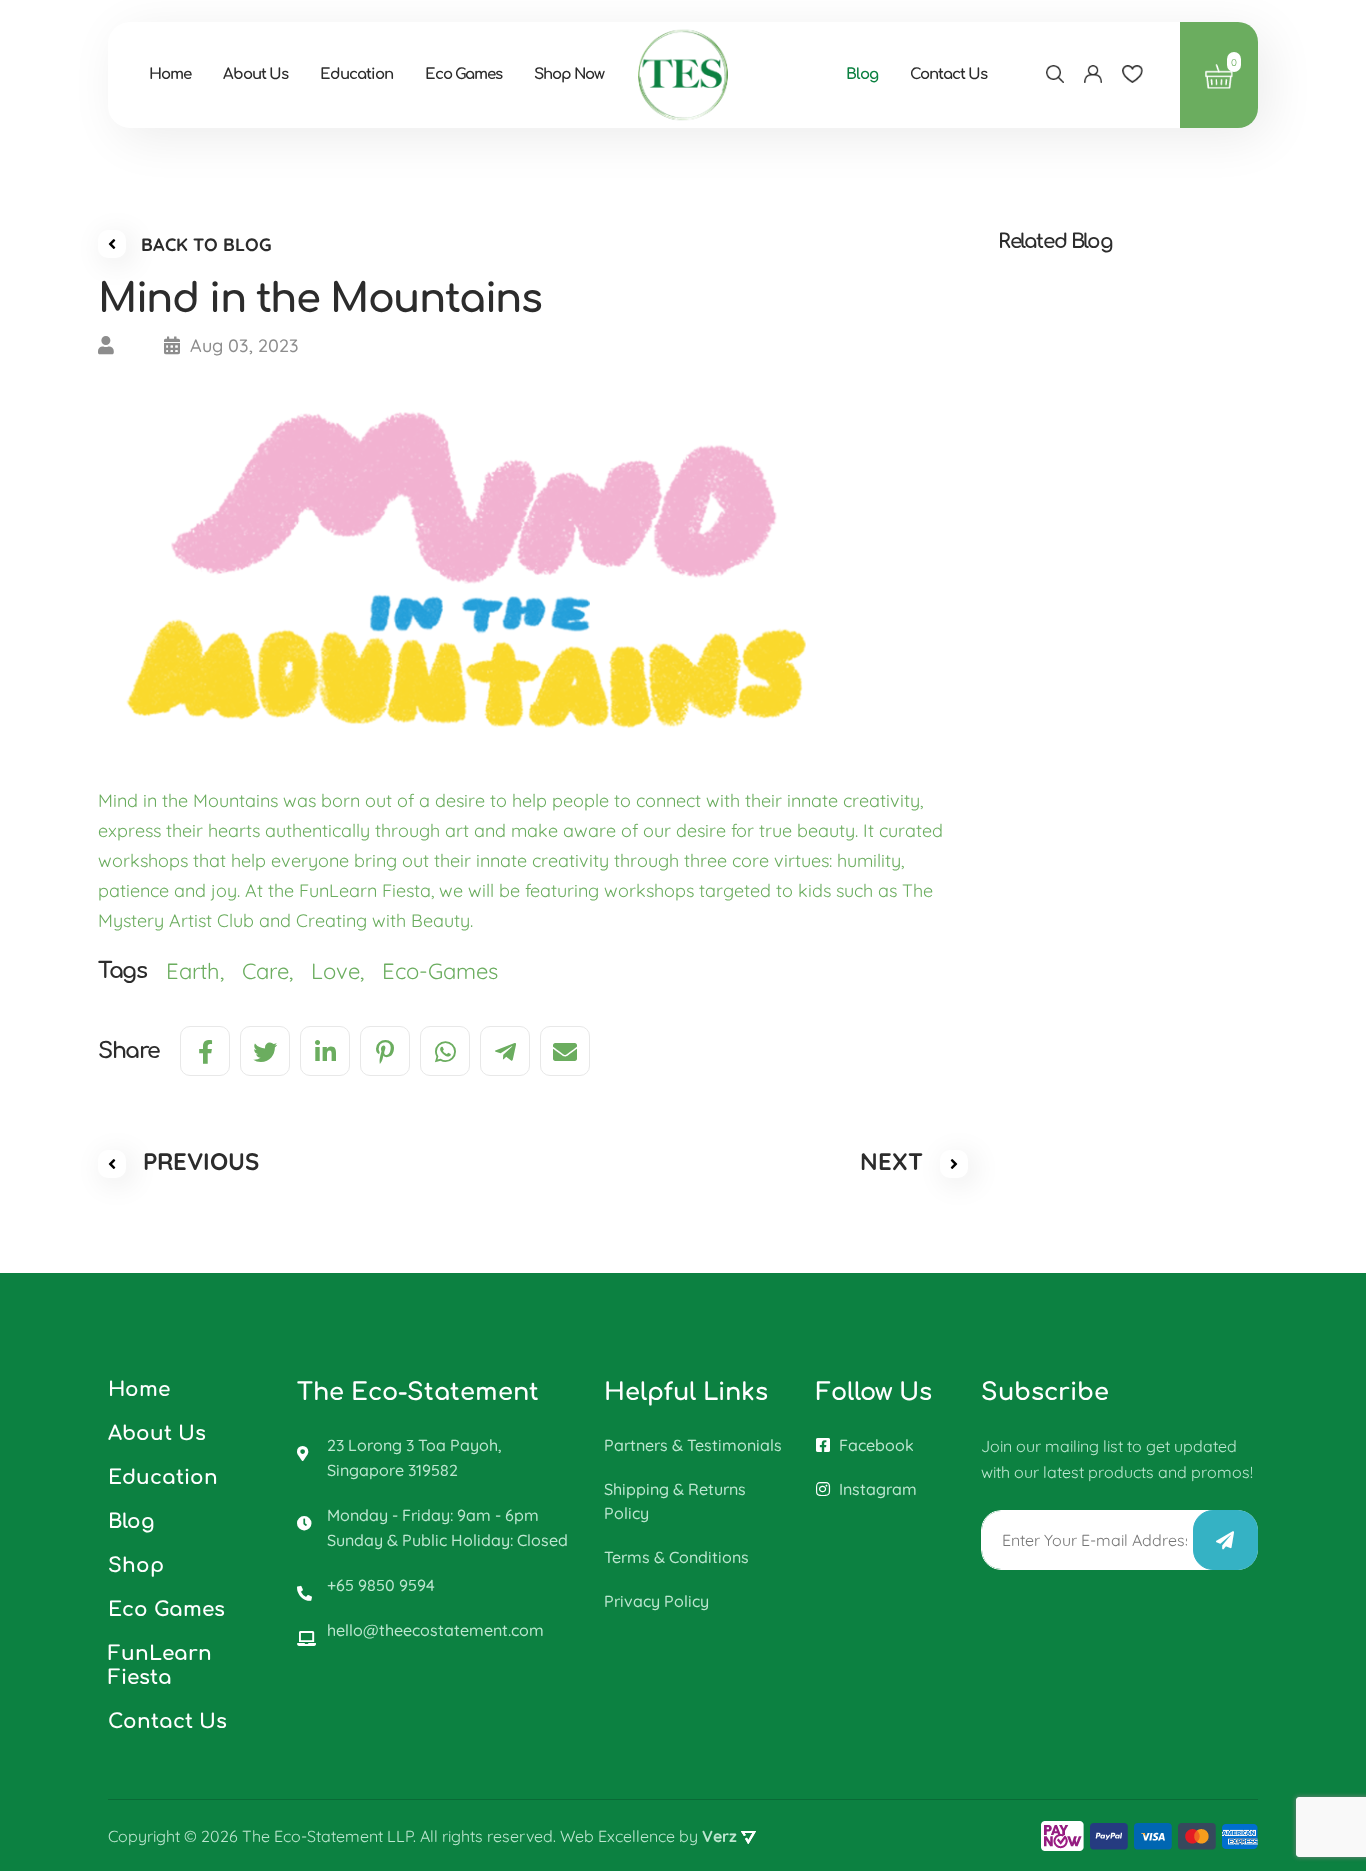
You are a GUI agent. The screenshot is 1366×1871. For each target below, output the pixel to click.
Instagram (876, 1489)
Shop (136, 1565)
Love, (346, 971)
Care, (276, 971)
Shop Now (569, 74)
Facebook (874, 1445)
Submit (1225, 1540)
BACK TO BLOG (204, 244)
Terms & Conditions (676, 1557)
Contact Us (948, 74)
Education (356, 74)
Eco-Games (443, 971)
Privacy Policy (656, 1601)
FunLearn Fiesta (160, 1665)
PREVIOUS (197, 1161)
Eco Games (463, 74)
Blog (862, 74)
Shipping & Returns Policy (675, 1501)
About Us (255, 74)
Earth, (204, 971)
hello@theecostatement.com (435, 1630)
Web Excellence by (648, 1836)
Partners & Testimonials (693, 1445)
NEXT (895, 1161)
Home (170, 74)
